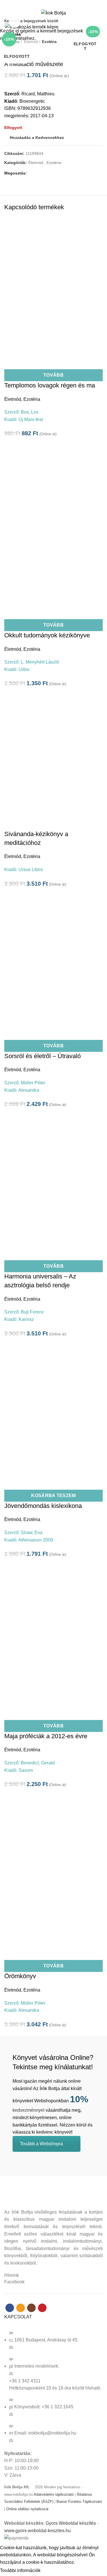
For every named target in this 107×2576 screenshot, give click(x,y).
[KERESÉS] (99, 21)
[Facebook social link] (44, 4)
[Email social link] (50, 4)
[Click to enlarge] (14, 22)
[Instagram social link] (57, 4)
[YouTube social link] (63, 4)
